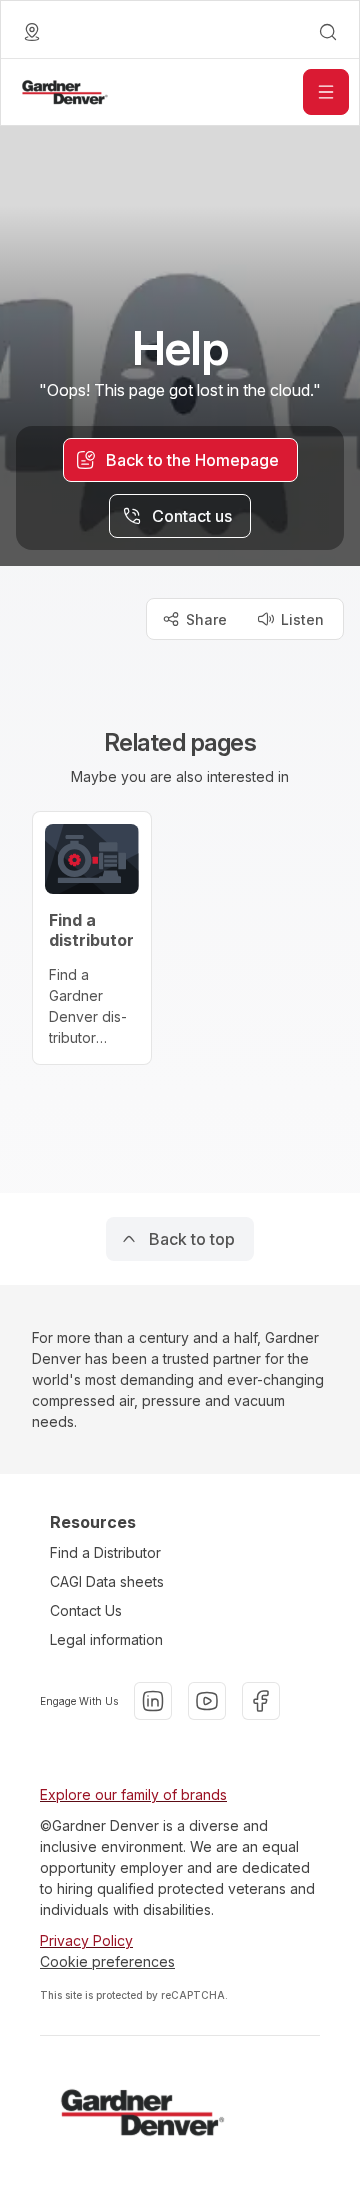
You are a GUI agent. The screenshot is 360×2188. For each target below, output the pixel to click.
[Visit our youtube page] (207, 1701)
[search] (328, 32)
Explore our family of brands (133, 1794)
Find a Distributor (105, 1552)
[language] (32, 32)
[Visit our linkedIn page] (153, 1701)
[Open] (326, 92)
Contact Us (86, 1610)
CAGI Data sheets (107, 1581)
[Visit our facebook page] (261, 1701)
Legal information (106, 1639)
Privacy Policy (86, 1940)
